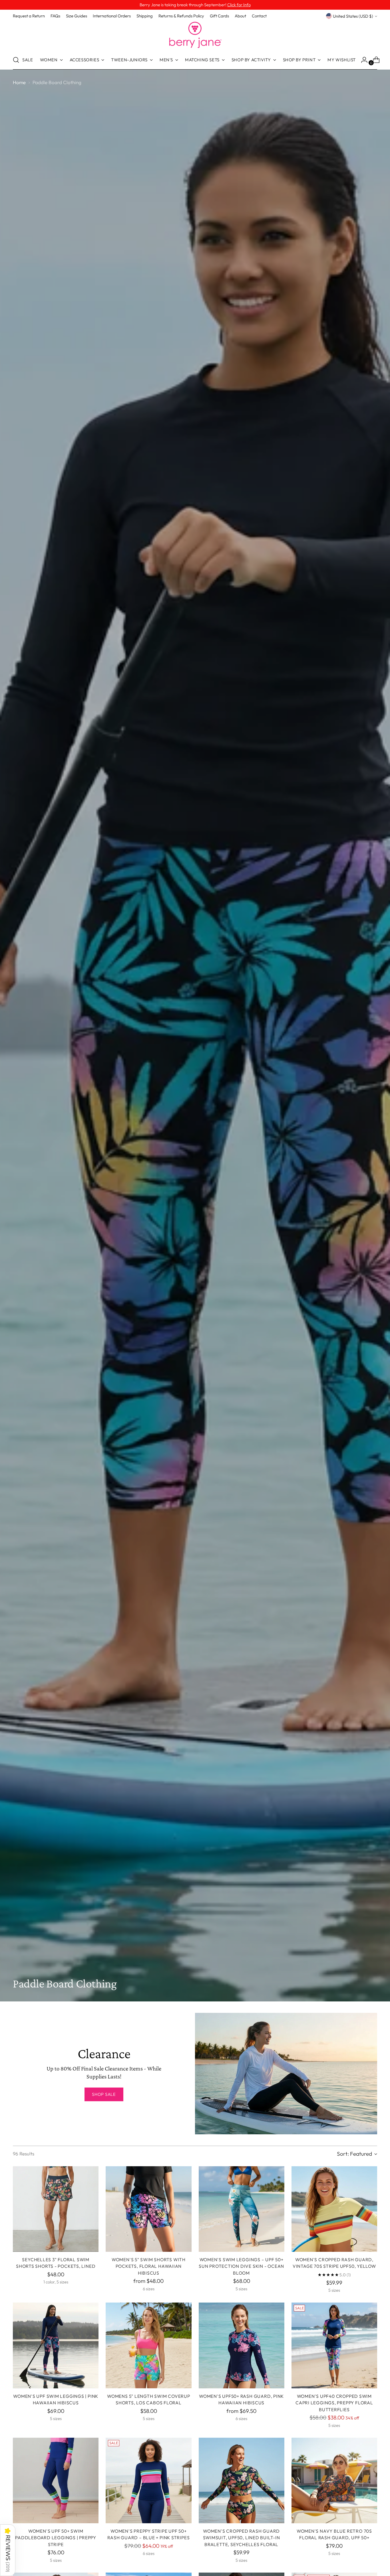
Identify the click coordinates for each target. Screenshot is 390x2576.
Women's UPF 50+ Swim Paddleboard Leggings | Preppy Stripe (56, 2538)
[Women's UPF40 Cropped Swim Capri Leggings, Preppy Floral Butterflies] (334, 2345)
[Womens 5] (148, 2345)
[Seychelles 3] (56, 2209)
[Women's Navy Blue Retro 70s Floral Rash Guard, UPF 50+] (334, 2480)
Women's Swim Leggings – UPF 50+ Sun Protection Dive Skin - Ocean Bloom (241, 2266)
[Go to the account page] (362, 60)
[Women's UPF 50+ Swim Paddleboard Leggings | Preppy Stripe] (56, 2480)
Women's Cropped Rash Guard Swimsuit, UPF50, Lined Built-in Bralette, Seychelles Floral (242, 2538)
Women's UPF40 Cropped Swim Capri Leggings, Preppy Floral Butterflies (334, 2403)
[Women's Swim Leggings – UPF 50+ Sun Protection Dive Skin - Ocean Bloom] (242, 2209)
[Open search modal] (16, 60)
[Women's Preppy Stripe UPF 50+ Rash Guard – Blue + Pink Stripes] (148, 2480)
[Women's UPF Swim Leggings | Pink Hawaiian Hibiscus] (56, 2345)
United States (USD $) (353, 16)
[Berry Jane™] (195, 35)
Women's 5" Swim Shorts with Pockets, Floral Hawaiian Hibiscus (149, 2266)
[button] (8, 2550)
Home (19, 82)
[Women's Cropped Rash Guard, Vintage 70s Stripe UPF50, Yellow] (334, 2209)
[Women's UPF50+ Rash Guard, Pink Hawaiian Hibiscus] (242, 2345)
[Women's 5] (148, 2209)
